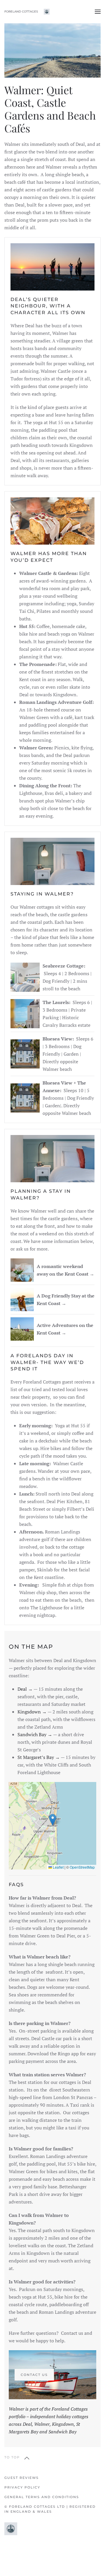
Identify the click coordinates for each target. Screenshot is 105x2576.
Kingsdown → (32, 1712)
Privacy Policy (22, 2487)
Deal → (25, 1689)
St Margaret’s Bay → (39, 1757)
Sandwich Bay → (35, 1734)
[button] (98, 12)
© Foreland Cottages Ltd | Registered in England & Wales (50, 2509)
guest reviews (22, 2478)
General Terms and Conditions (42, 2497)
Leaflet (58, 1867)
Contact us (34, 2375)
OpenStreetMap (82, 1867)
